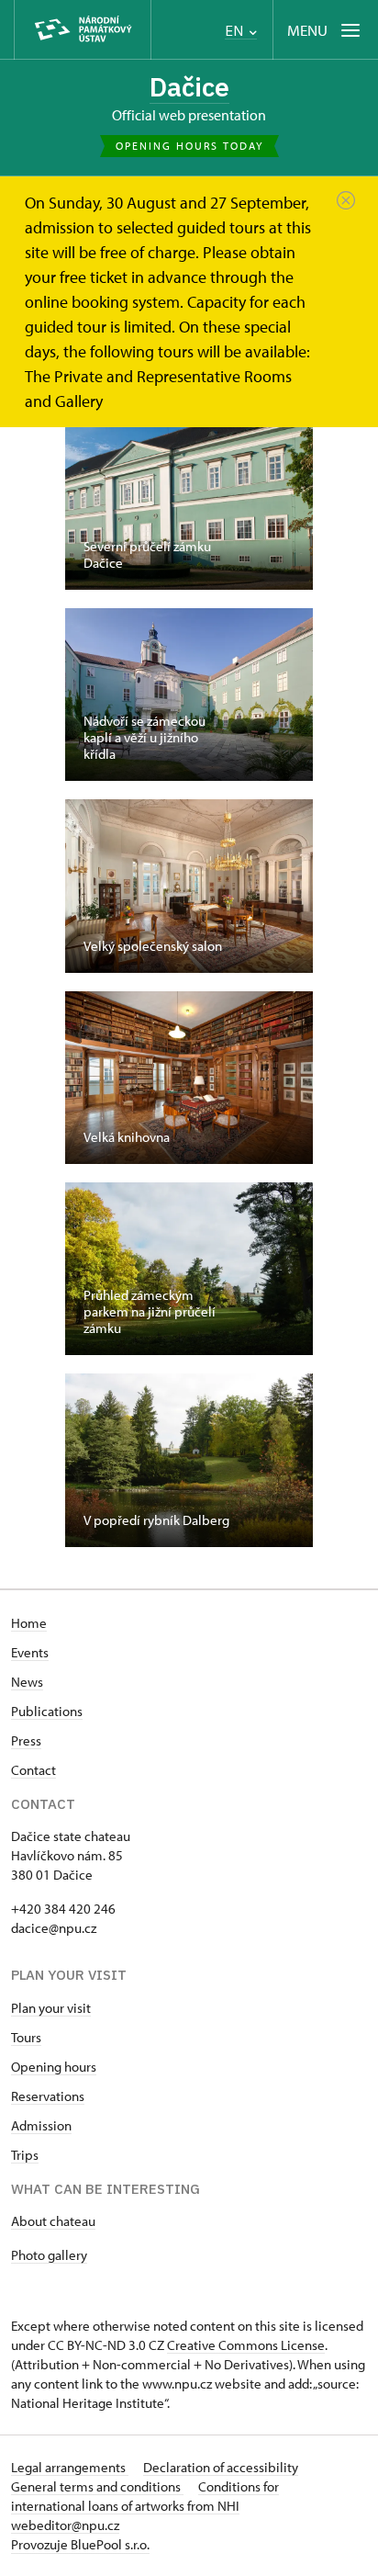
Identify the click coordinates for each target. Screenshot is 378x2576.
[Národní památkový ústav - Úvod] (83, 30)
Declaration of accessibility (221, 2467)
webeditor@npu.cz (65, 2525)
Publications (47, 1711)
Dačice (189, 87)
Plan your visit (51, 2008)
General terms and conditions (97, 2486)
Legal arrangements (70, 2467)
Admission (41, 2125)
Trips (25, 2155)
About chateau (53, 2221)
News (27, 1682)
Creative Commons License (246, 2345)
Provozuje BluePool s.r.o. (80, 2544)
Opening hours (54, 2067)
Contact (33, 1770)
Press (26, 1740)
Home (29, 1623)
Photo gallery (49, 2255)
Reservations (48, 2096)
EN (236, 31)
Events (30, 1652)
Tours (26, 2037)
